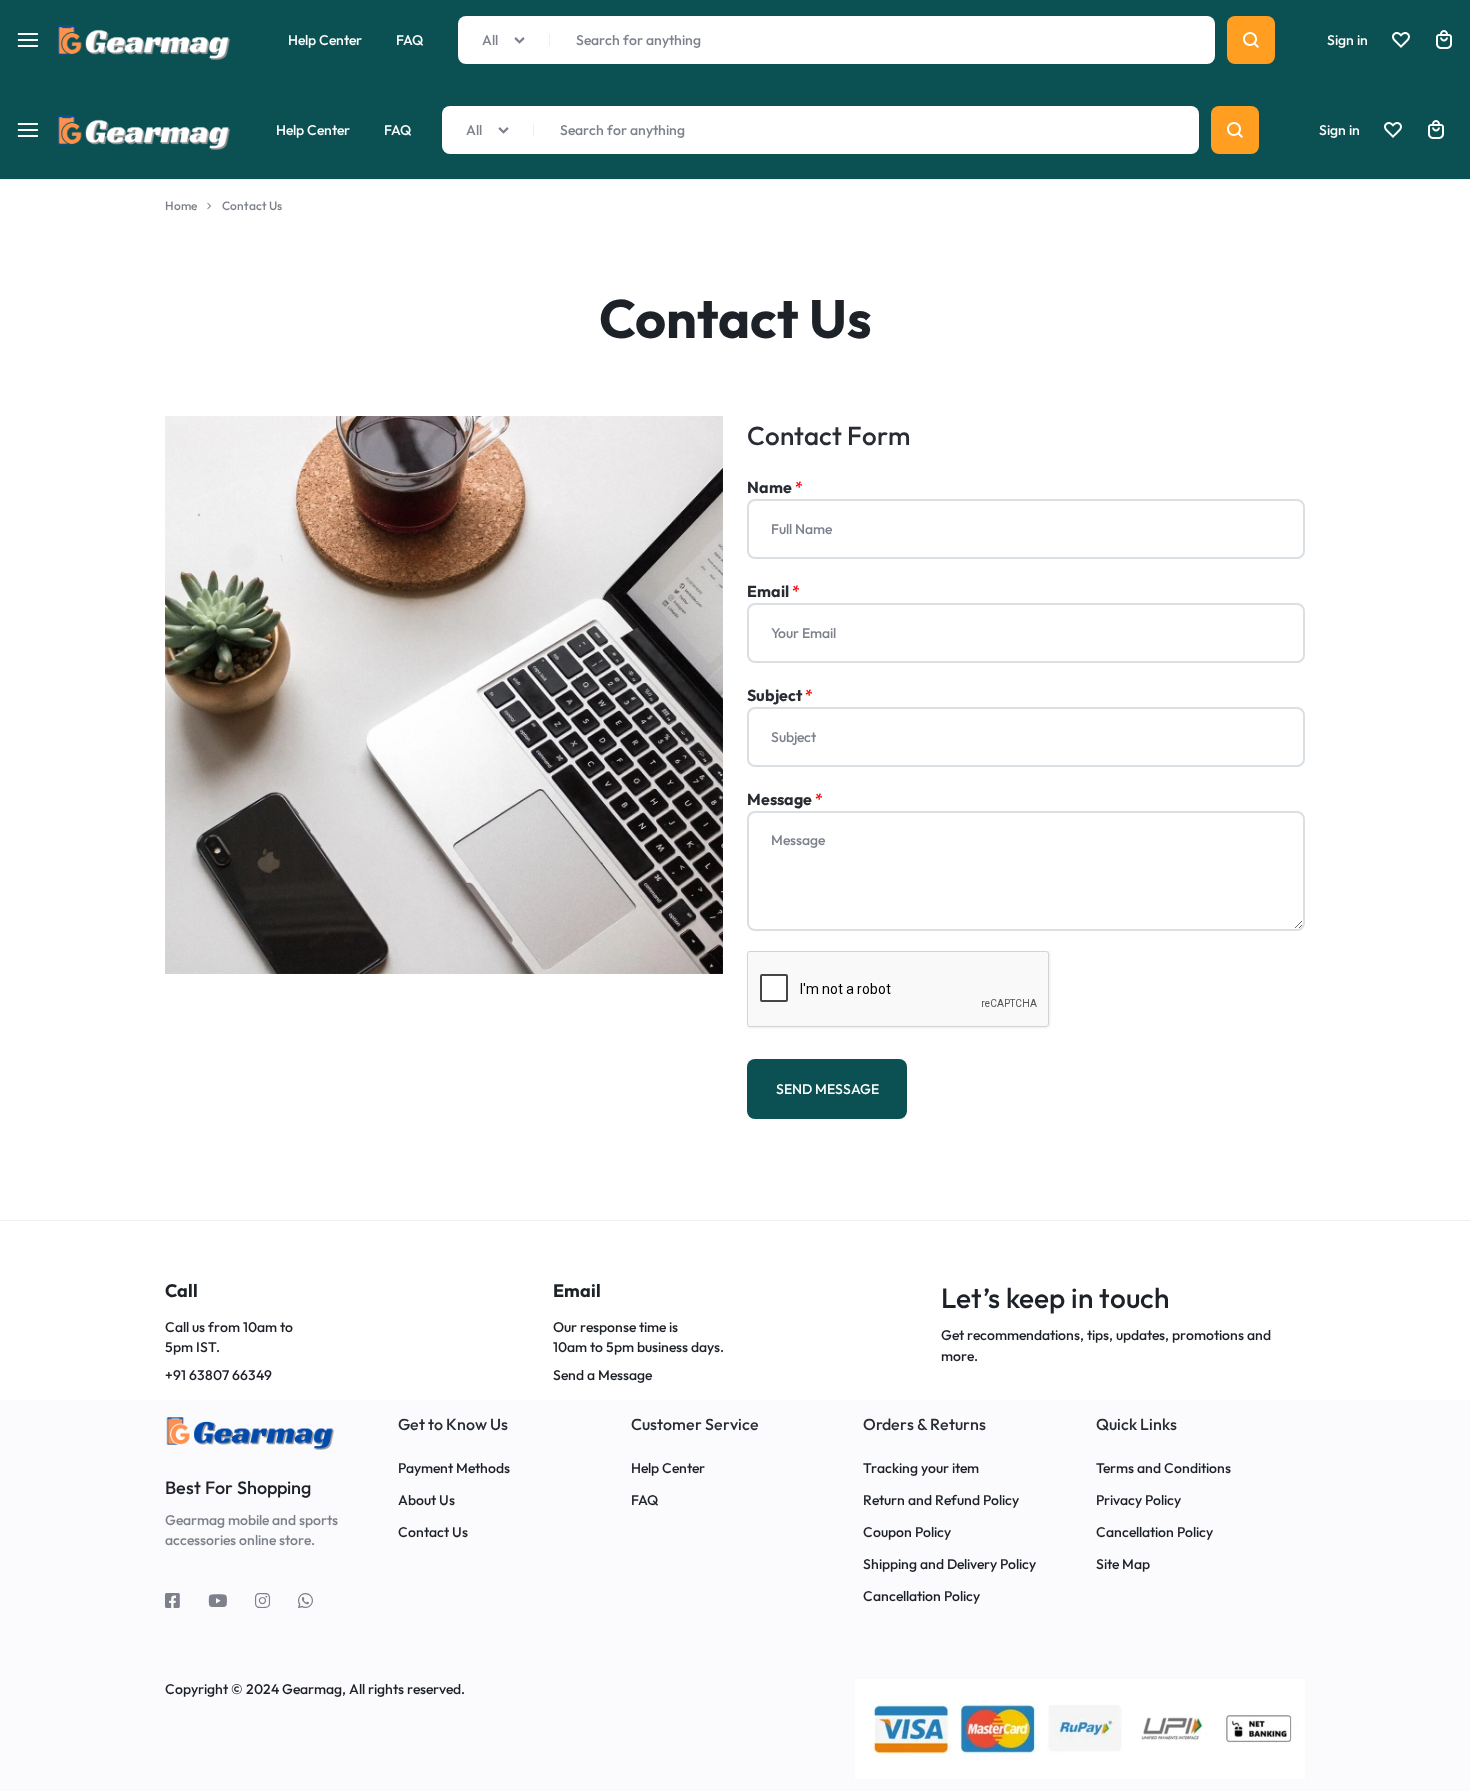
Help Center (313, 130)
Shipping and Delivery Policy (949, 1564)
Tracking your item (921, 1468)
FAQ (397, 130)
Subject (780, 695)
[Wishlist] (1393, 130)
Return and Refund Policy (941, 1500)
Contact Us (433, 1532)
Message (785, 799)
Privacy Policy (1138, 1500)
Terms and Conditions (1163, 1468)
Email (773, 591)
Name (775, 487)
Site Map (1123, 1564)
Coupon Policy (908, 1532)
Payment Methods (454, 1468)
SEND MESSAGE (827, 1089)
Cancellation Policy (921, 1596)
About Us (426, 1500)
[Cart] (1436, 130)
